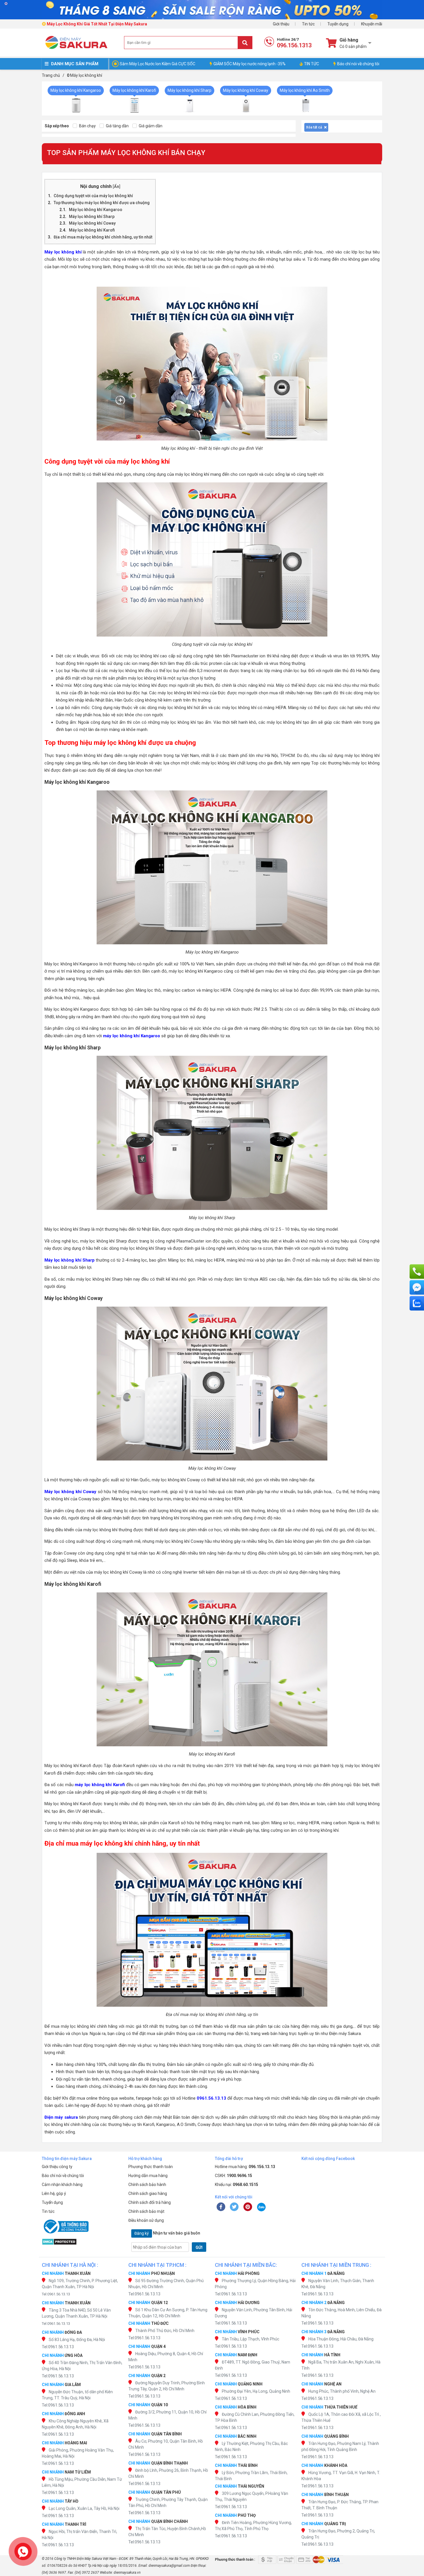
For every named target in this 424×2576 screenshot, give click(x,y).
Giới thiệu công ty (57, 2167)
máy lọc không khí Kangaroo (132, 1036)
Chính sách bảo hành (147, 2185)
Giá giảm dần (150, 126)
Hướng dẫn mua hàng (148, 2176)
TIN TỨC (312, 64)
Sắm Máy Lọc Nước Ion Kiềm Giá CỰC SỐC (157, 64)
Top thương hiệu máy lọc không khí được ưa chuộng (102, 203)
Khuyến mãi (372, 24)
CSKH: (233, 2176)
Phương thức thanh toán (151, 2167)
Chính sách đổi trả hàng (150, 2202)
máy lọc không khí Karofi (100, 1785)
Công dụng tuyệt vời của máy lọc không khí (93, 196)
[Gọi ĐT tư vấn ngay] (417, 1271)
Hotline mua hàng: (245, 2167)
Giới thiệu (281, 24)
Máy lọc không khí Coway (92, 223)
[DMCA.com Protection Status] (82, 2242)
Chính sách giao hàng (148, 2193)
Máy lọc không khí (63, 252)
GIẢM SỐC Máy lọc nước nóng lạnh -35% (249, 64)
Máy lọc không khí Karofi (92, 230)
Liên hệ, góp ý (54, 2193)
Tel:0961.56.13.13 (56, 2294)
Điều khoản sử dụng (146, 2220)
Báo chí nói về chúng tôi (358, 64)
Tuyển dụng (338, 24)
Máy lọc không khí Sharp (92, 217)
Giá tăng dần (117, 126)
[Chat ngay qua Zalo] (417, 1303)
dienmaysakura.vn (127, 2573)
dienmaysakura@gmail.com (169, 2566)
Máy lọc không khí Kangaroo (96, 210)
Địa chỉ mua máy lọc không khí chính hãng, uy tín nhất (103, 237)
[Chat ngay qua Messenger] (417, 1287)
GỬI (199, 2247)
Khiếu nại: (237, 2185)
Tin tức (308, 24)
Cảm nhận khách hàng (62, 2185)
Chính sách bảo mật (146, 2211)
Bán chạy (87, 126)
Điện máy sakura (61, 2117)
